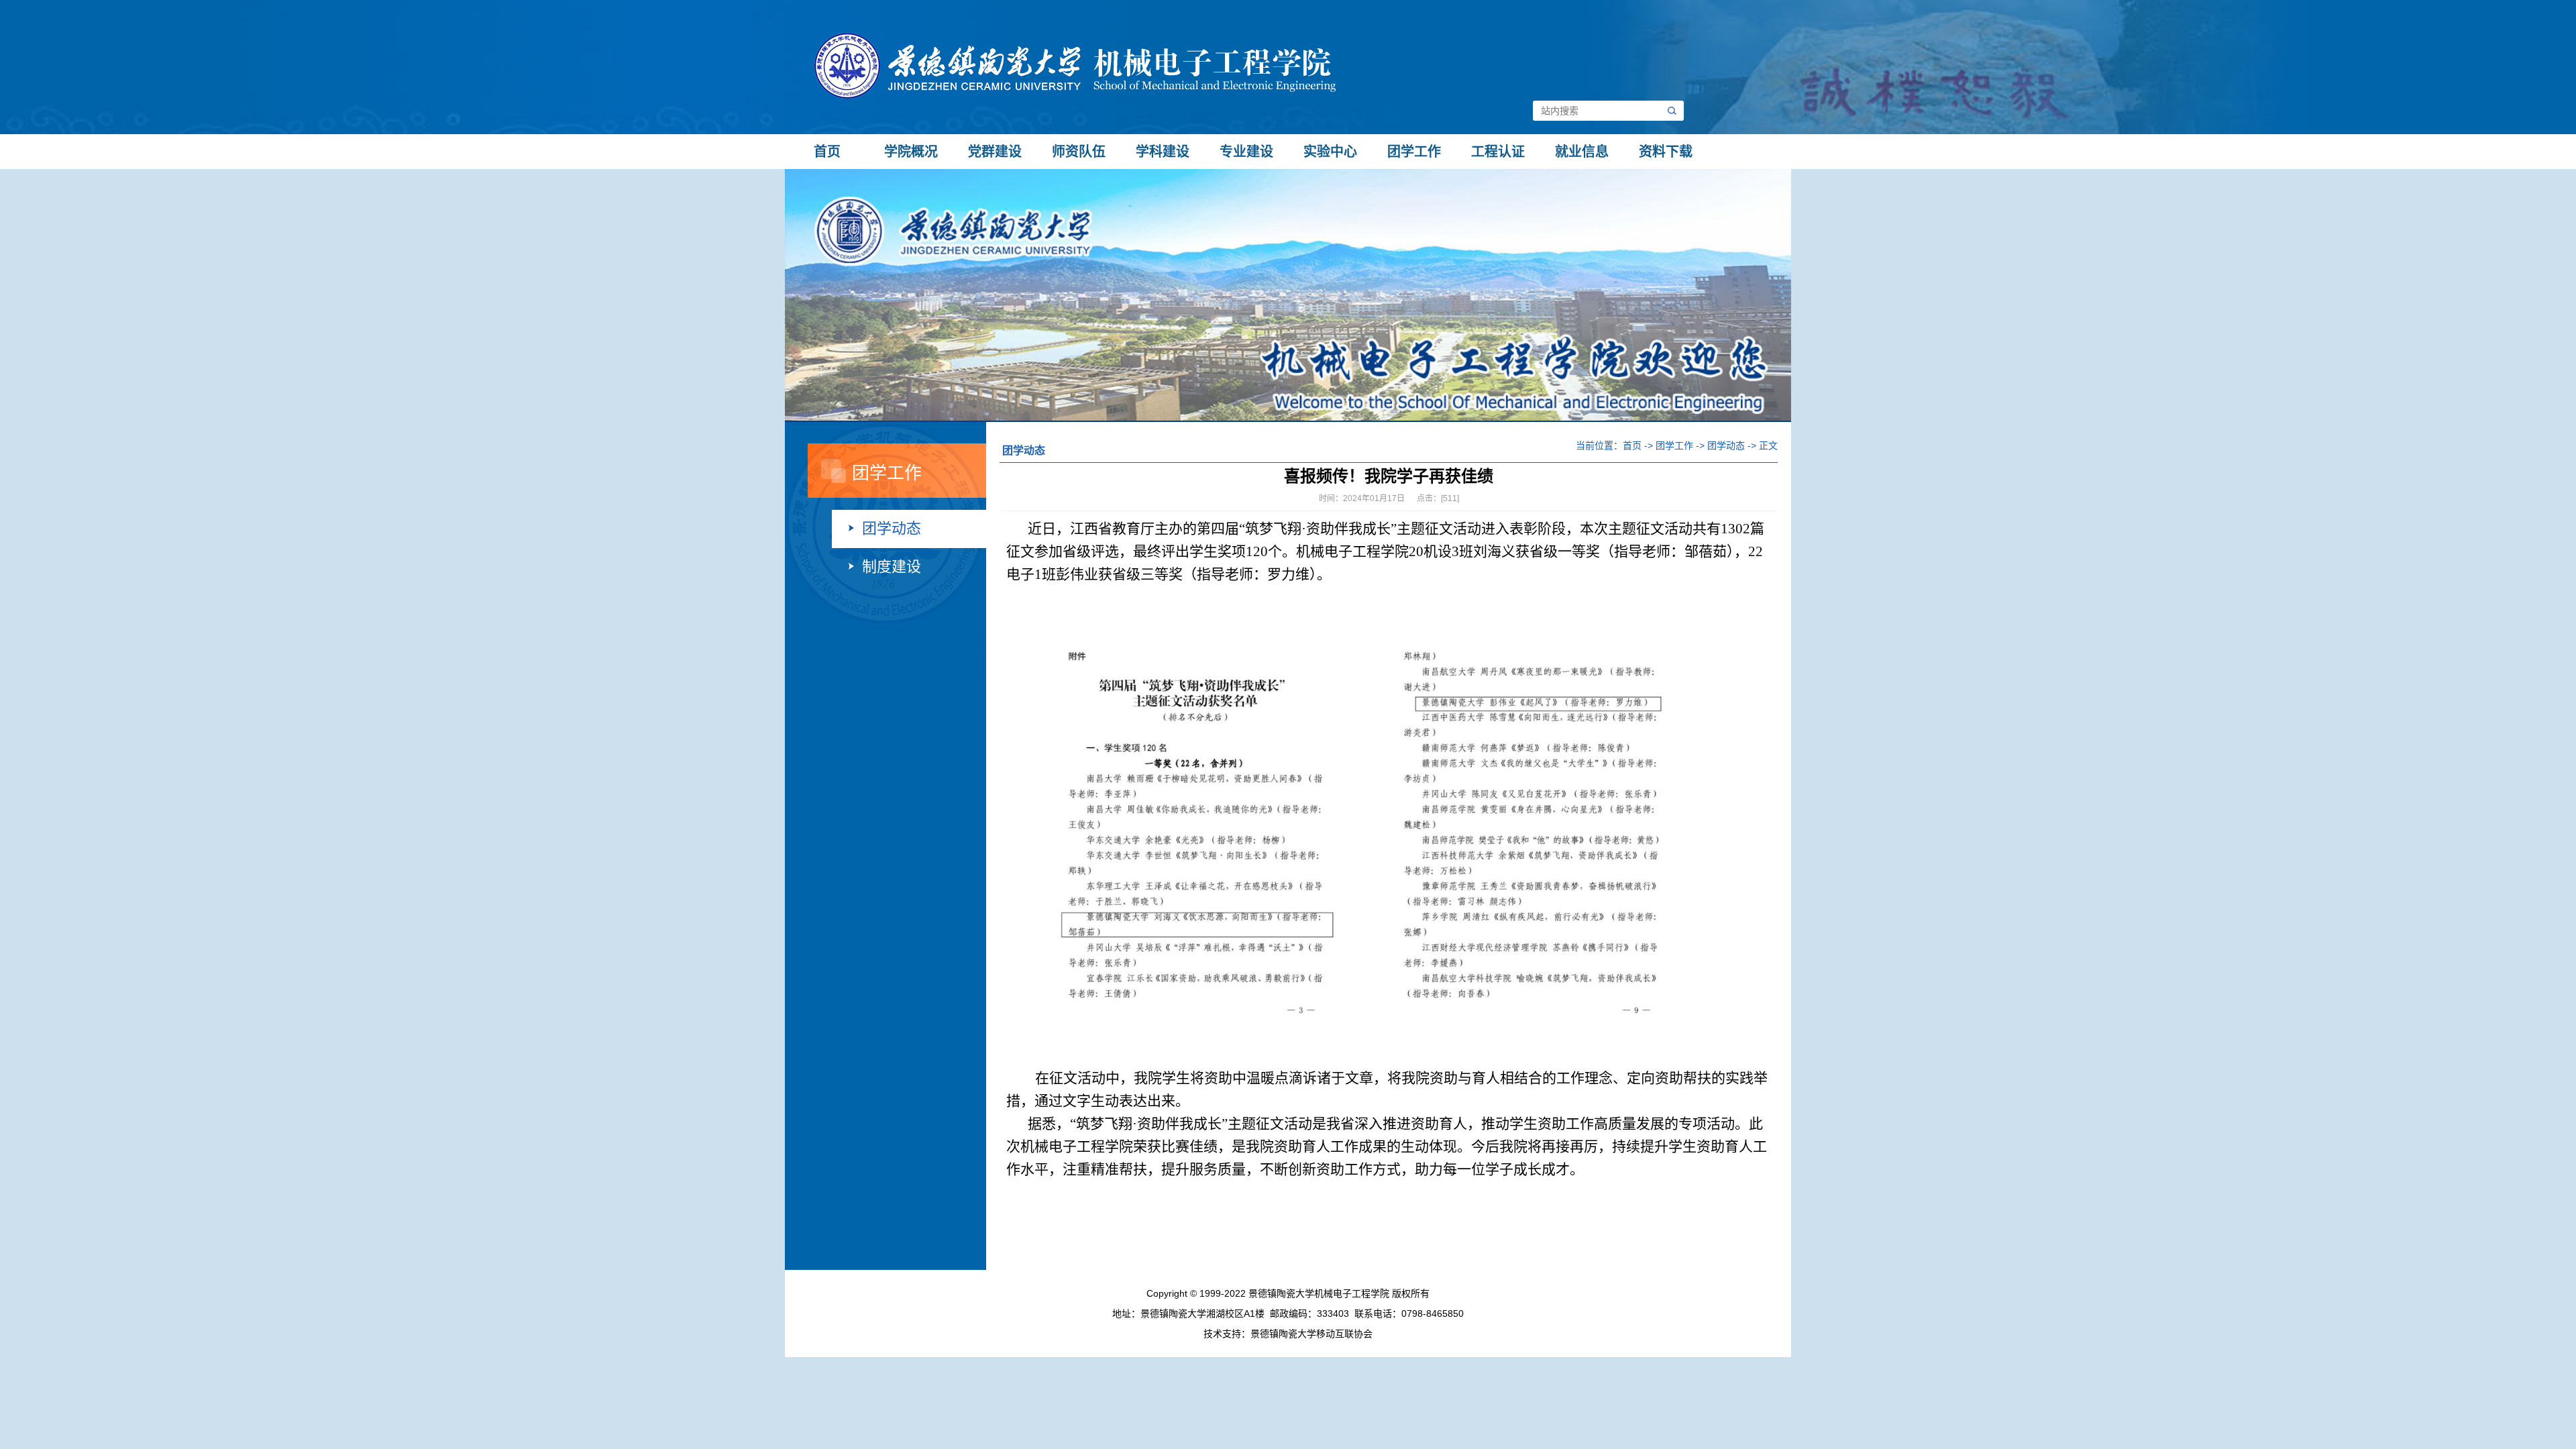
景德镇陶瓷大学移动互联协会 (1311, 1334)
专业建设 (1246, 152)
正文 (1768, 445)
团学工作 (1414, 152)
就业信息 (1582, 152)
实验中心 (1330, 152)
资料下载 (1666, 152)
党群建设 (995, 152)
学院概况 (911, 152)
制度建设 (892, 567)
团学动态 (892, 528)
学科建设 (1163, 152)
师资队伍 (1079, 152)
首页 (827, 152)
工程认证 (1498, 152)
